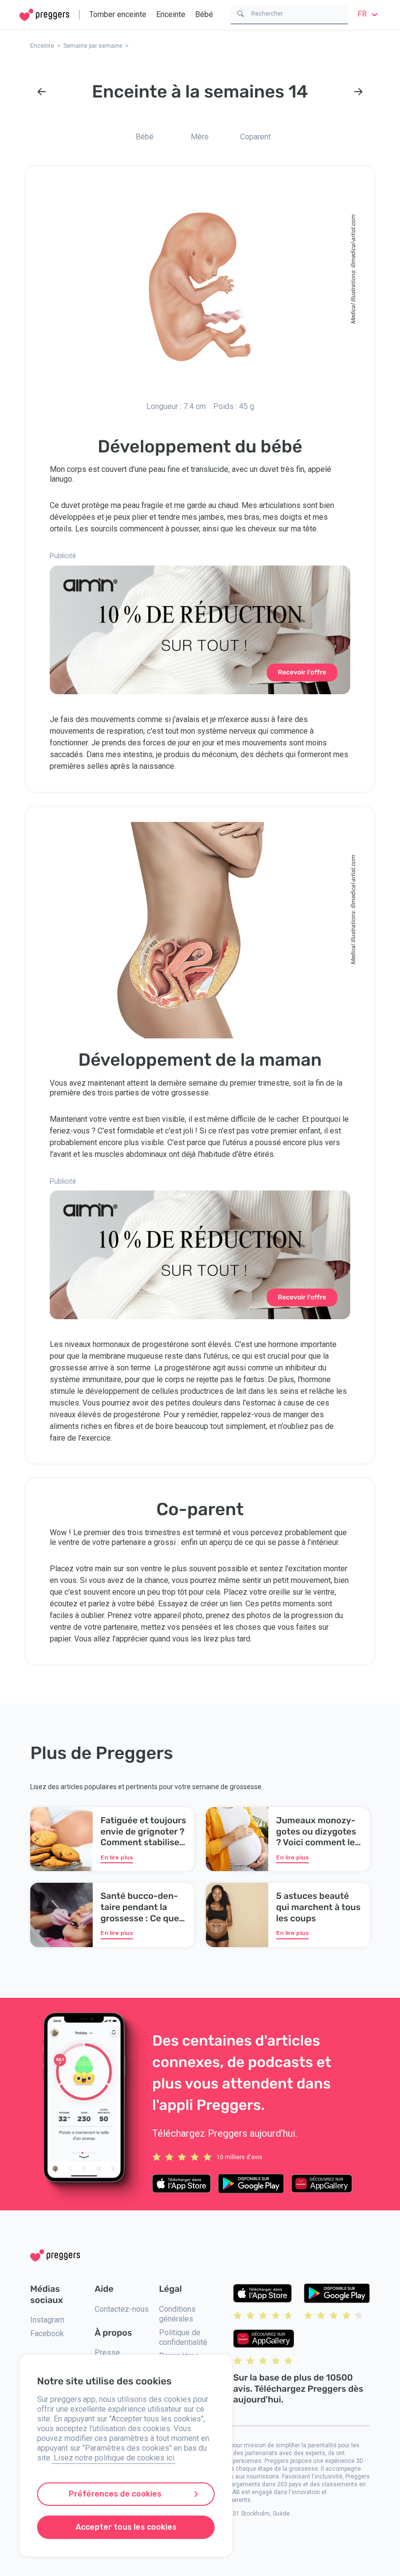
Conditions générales (177, 2314)
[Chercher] (240, 13)
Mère (200, 137)
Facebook (47, 2333)
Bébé (204, 14)
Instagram (47, 2320)
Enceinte (171, 14)
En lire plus (117, 1857)
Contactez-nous (122, 2309)
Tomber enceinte (118, 14)
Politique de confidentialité (183, 2337)
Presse (107, 2352)
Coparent (255, 137)
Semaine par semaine (93, 46)
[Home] (44, 15)
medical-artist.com (353, 239)
